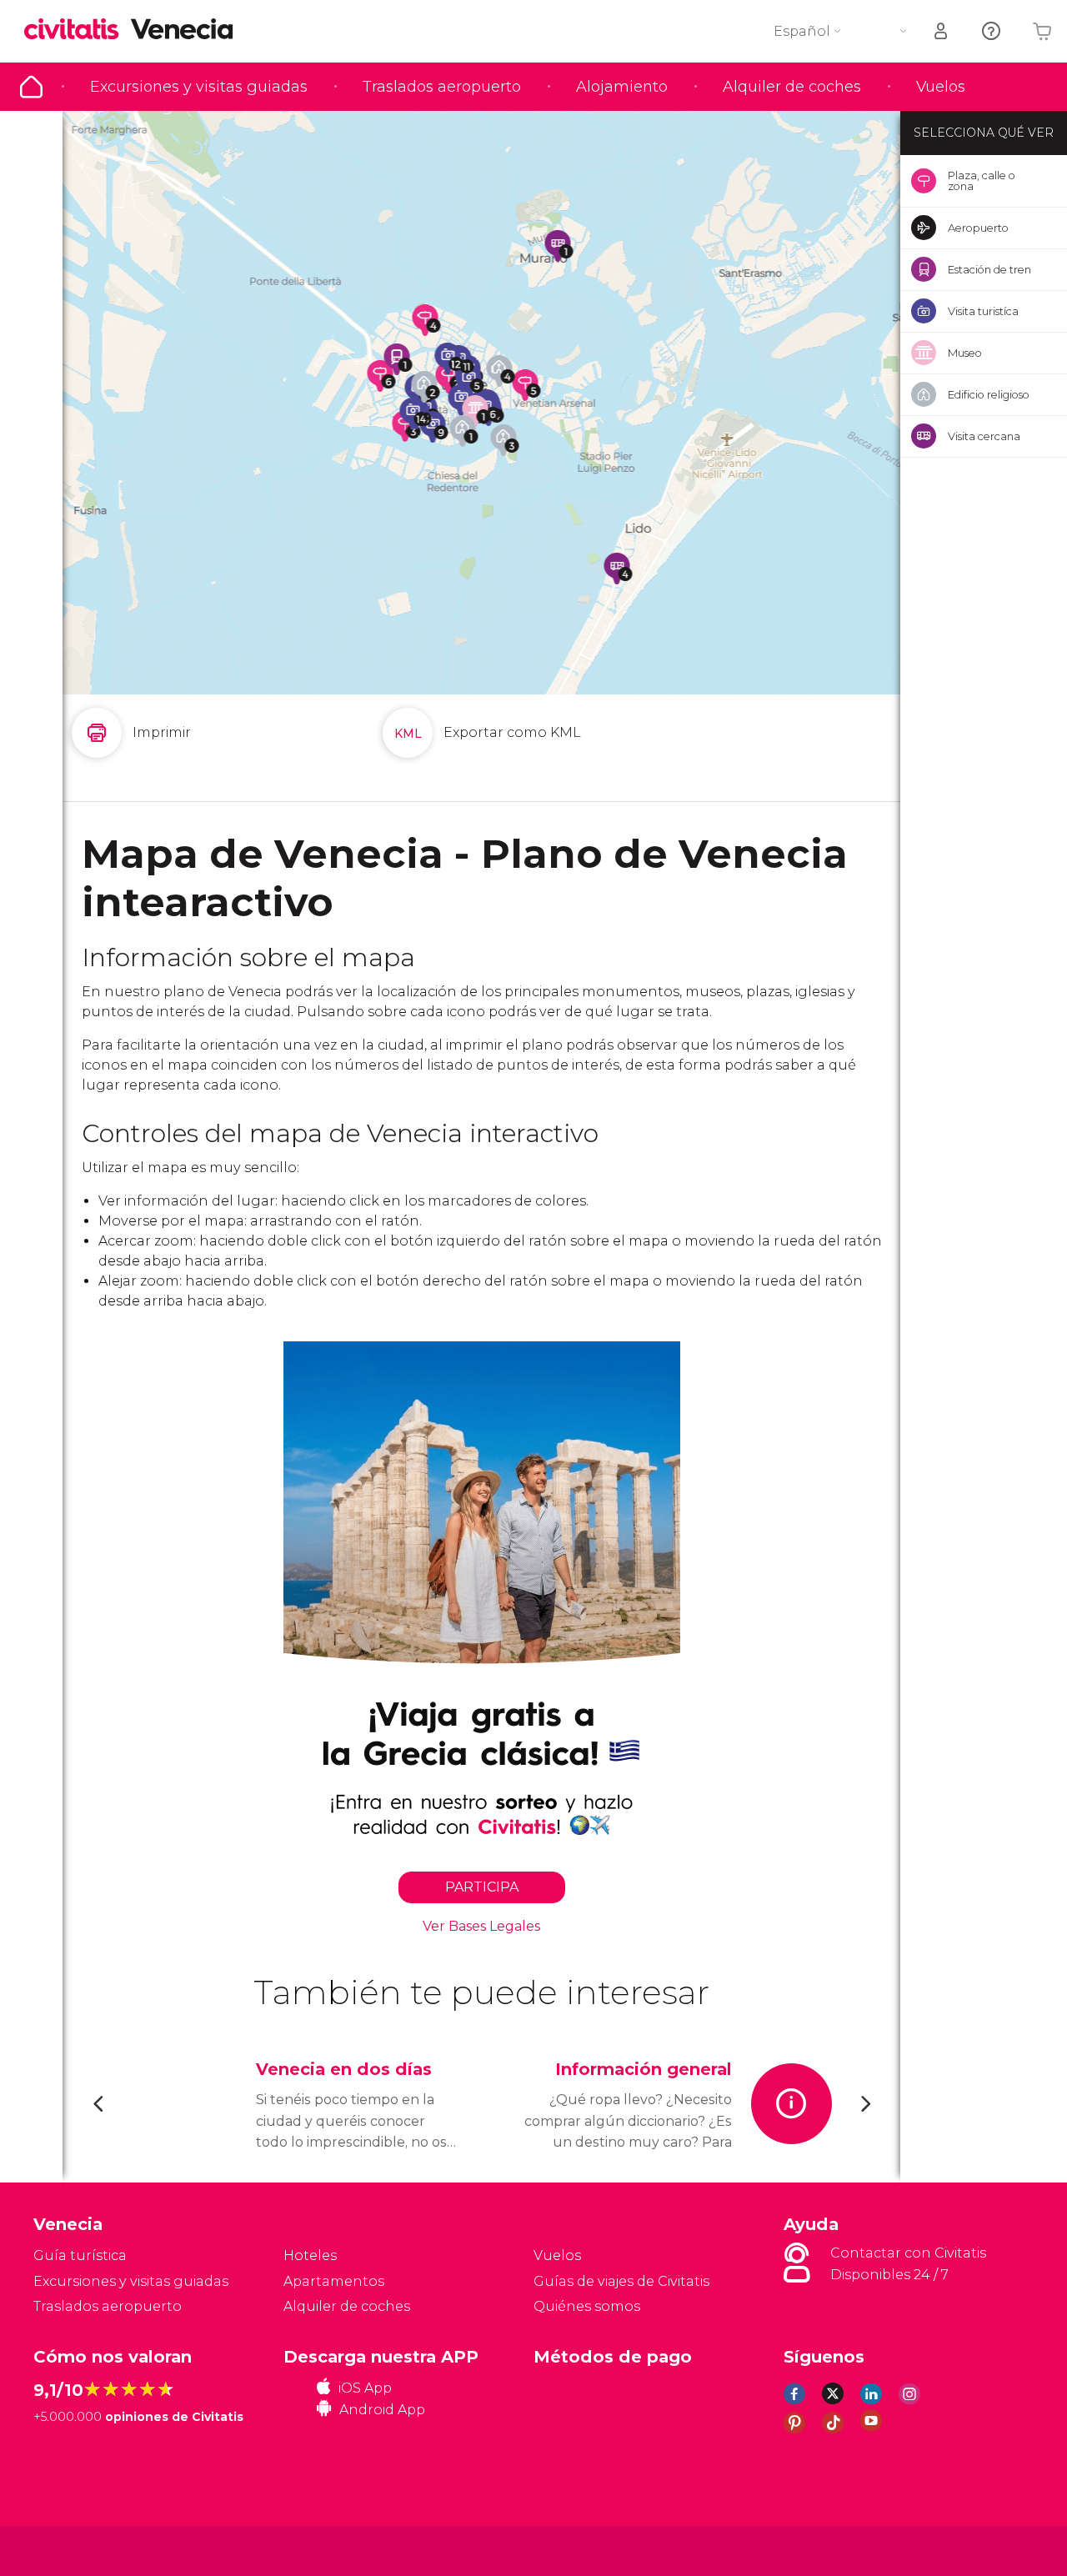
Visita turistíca (983, 311)
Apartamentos (334, 2281)
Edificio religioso (989, 394)
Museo (965, 353)
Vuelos (941, 87)
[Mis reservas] (942, 31)
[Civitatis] (75, 2550)
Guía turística (31, 87)
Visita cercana (984, 436)
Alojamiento (622, 87)
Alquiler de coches (792, 87)
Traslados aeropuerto (442, 87)
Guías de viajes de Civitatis (621, 2281)
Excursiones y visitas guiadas (199, 87)
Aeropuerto (978, 228)
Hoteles (310, 2255)
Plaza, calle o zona (982, 180)
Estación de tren (989, 269)
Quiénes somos (587, 2306)
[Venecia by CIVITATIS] (78, 30)
